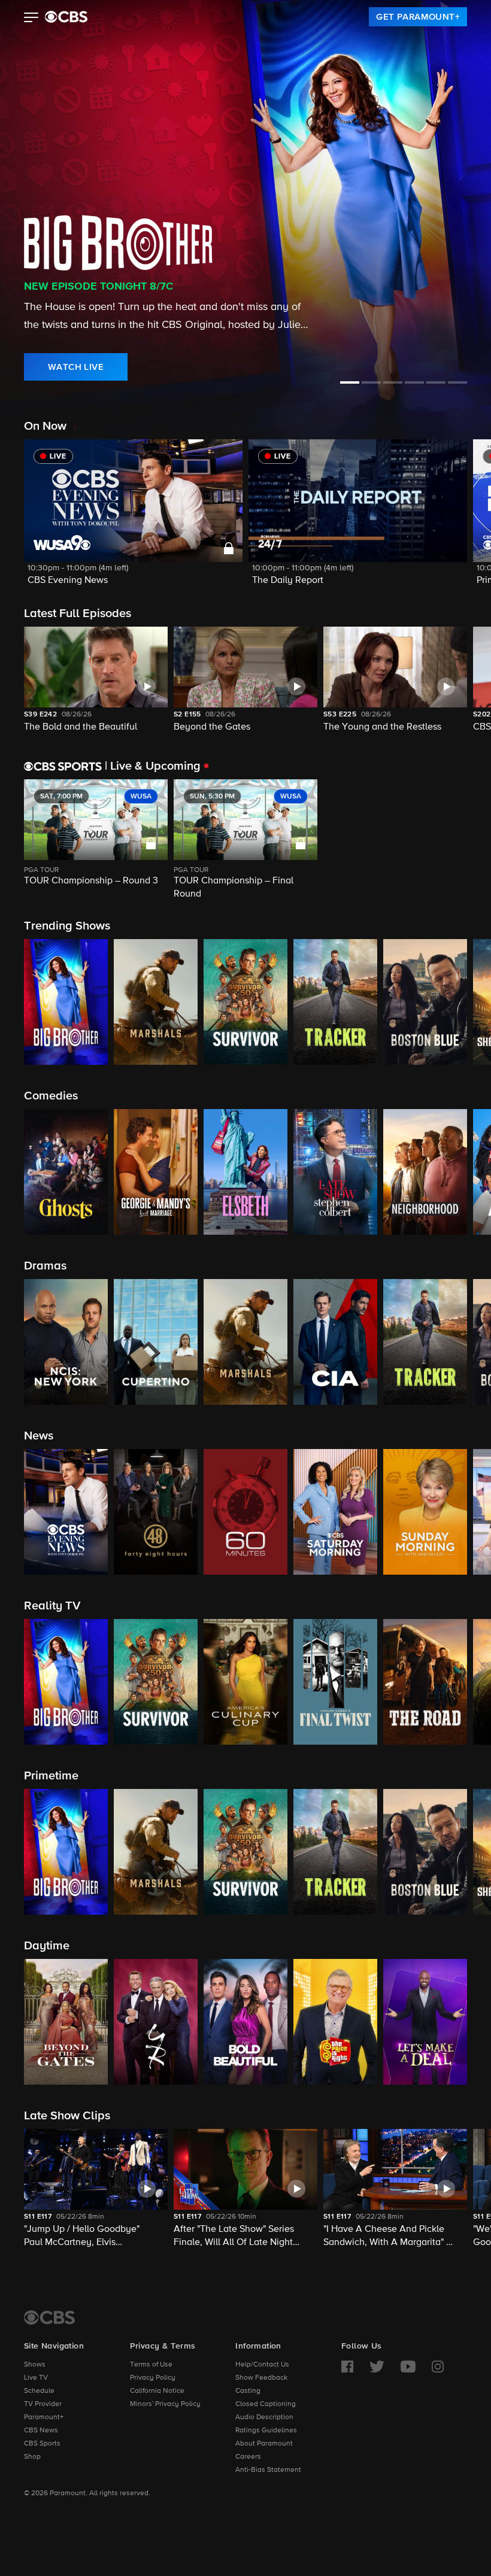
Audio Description (264, 2417)
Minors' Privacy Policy (165, 2404)
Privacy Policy (153, 2378)
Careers (248, 2457)
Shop (32, 2457)
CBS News (41, 2431)
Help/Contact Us (262, 2365)
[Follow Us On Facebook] (347, 2367)
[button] (31, 19)
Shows (35, 2365)
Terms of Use (151, 2365)
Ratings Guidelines (266, 2431)
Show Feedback (261, 2378)
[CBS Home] (49, 2317)
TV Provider (43, 2404)
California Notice (157, 2391)
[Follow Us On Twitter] (377, 2367)
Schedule (39, 2391)
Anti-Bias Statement (268, 2470)
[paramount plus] (66, 17)
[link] (418, 17)
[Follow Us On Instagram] (438, 2367)
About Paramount (264, 2444)
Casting (248, 2391)
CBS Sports (42, 2444)
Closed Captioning (266, 2404)
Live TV (36, 2378)
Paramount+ (44, 2417)
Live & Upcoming (153, 766)
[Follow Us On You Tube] (408, 2367)
